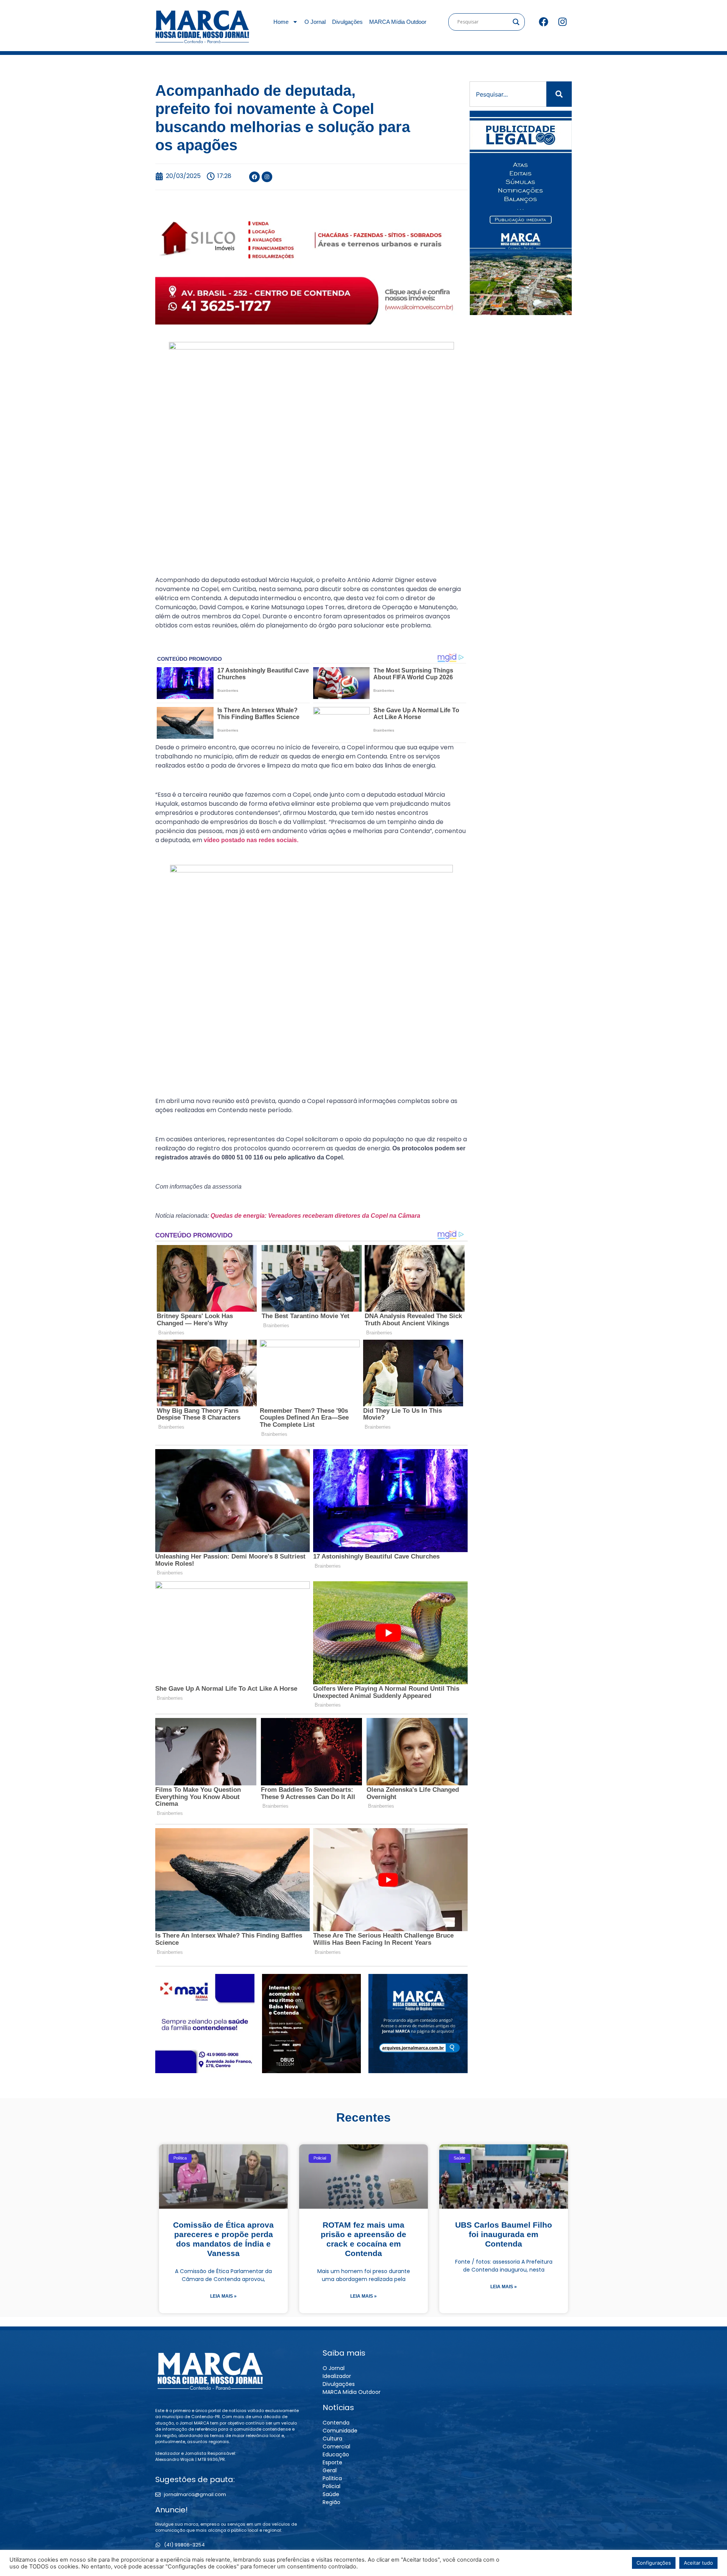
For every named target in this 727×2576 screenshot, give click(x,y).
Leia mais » (223, 2296)
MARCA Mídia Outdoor (398, 22)
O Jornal (315, 22)
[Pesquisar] (559, 94)
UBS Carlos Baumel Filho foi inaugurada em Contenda (504, 2234)
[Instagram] (562, 22)
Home (281, 22)
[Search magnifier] (516, 22)
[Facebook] (543, 22)
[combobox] (508, 94)
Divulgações (347, 22)
